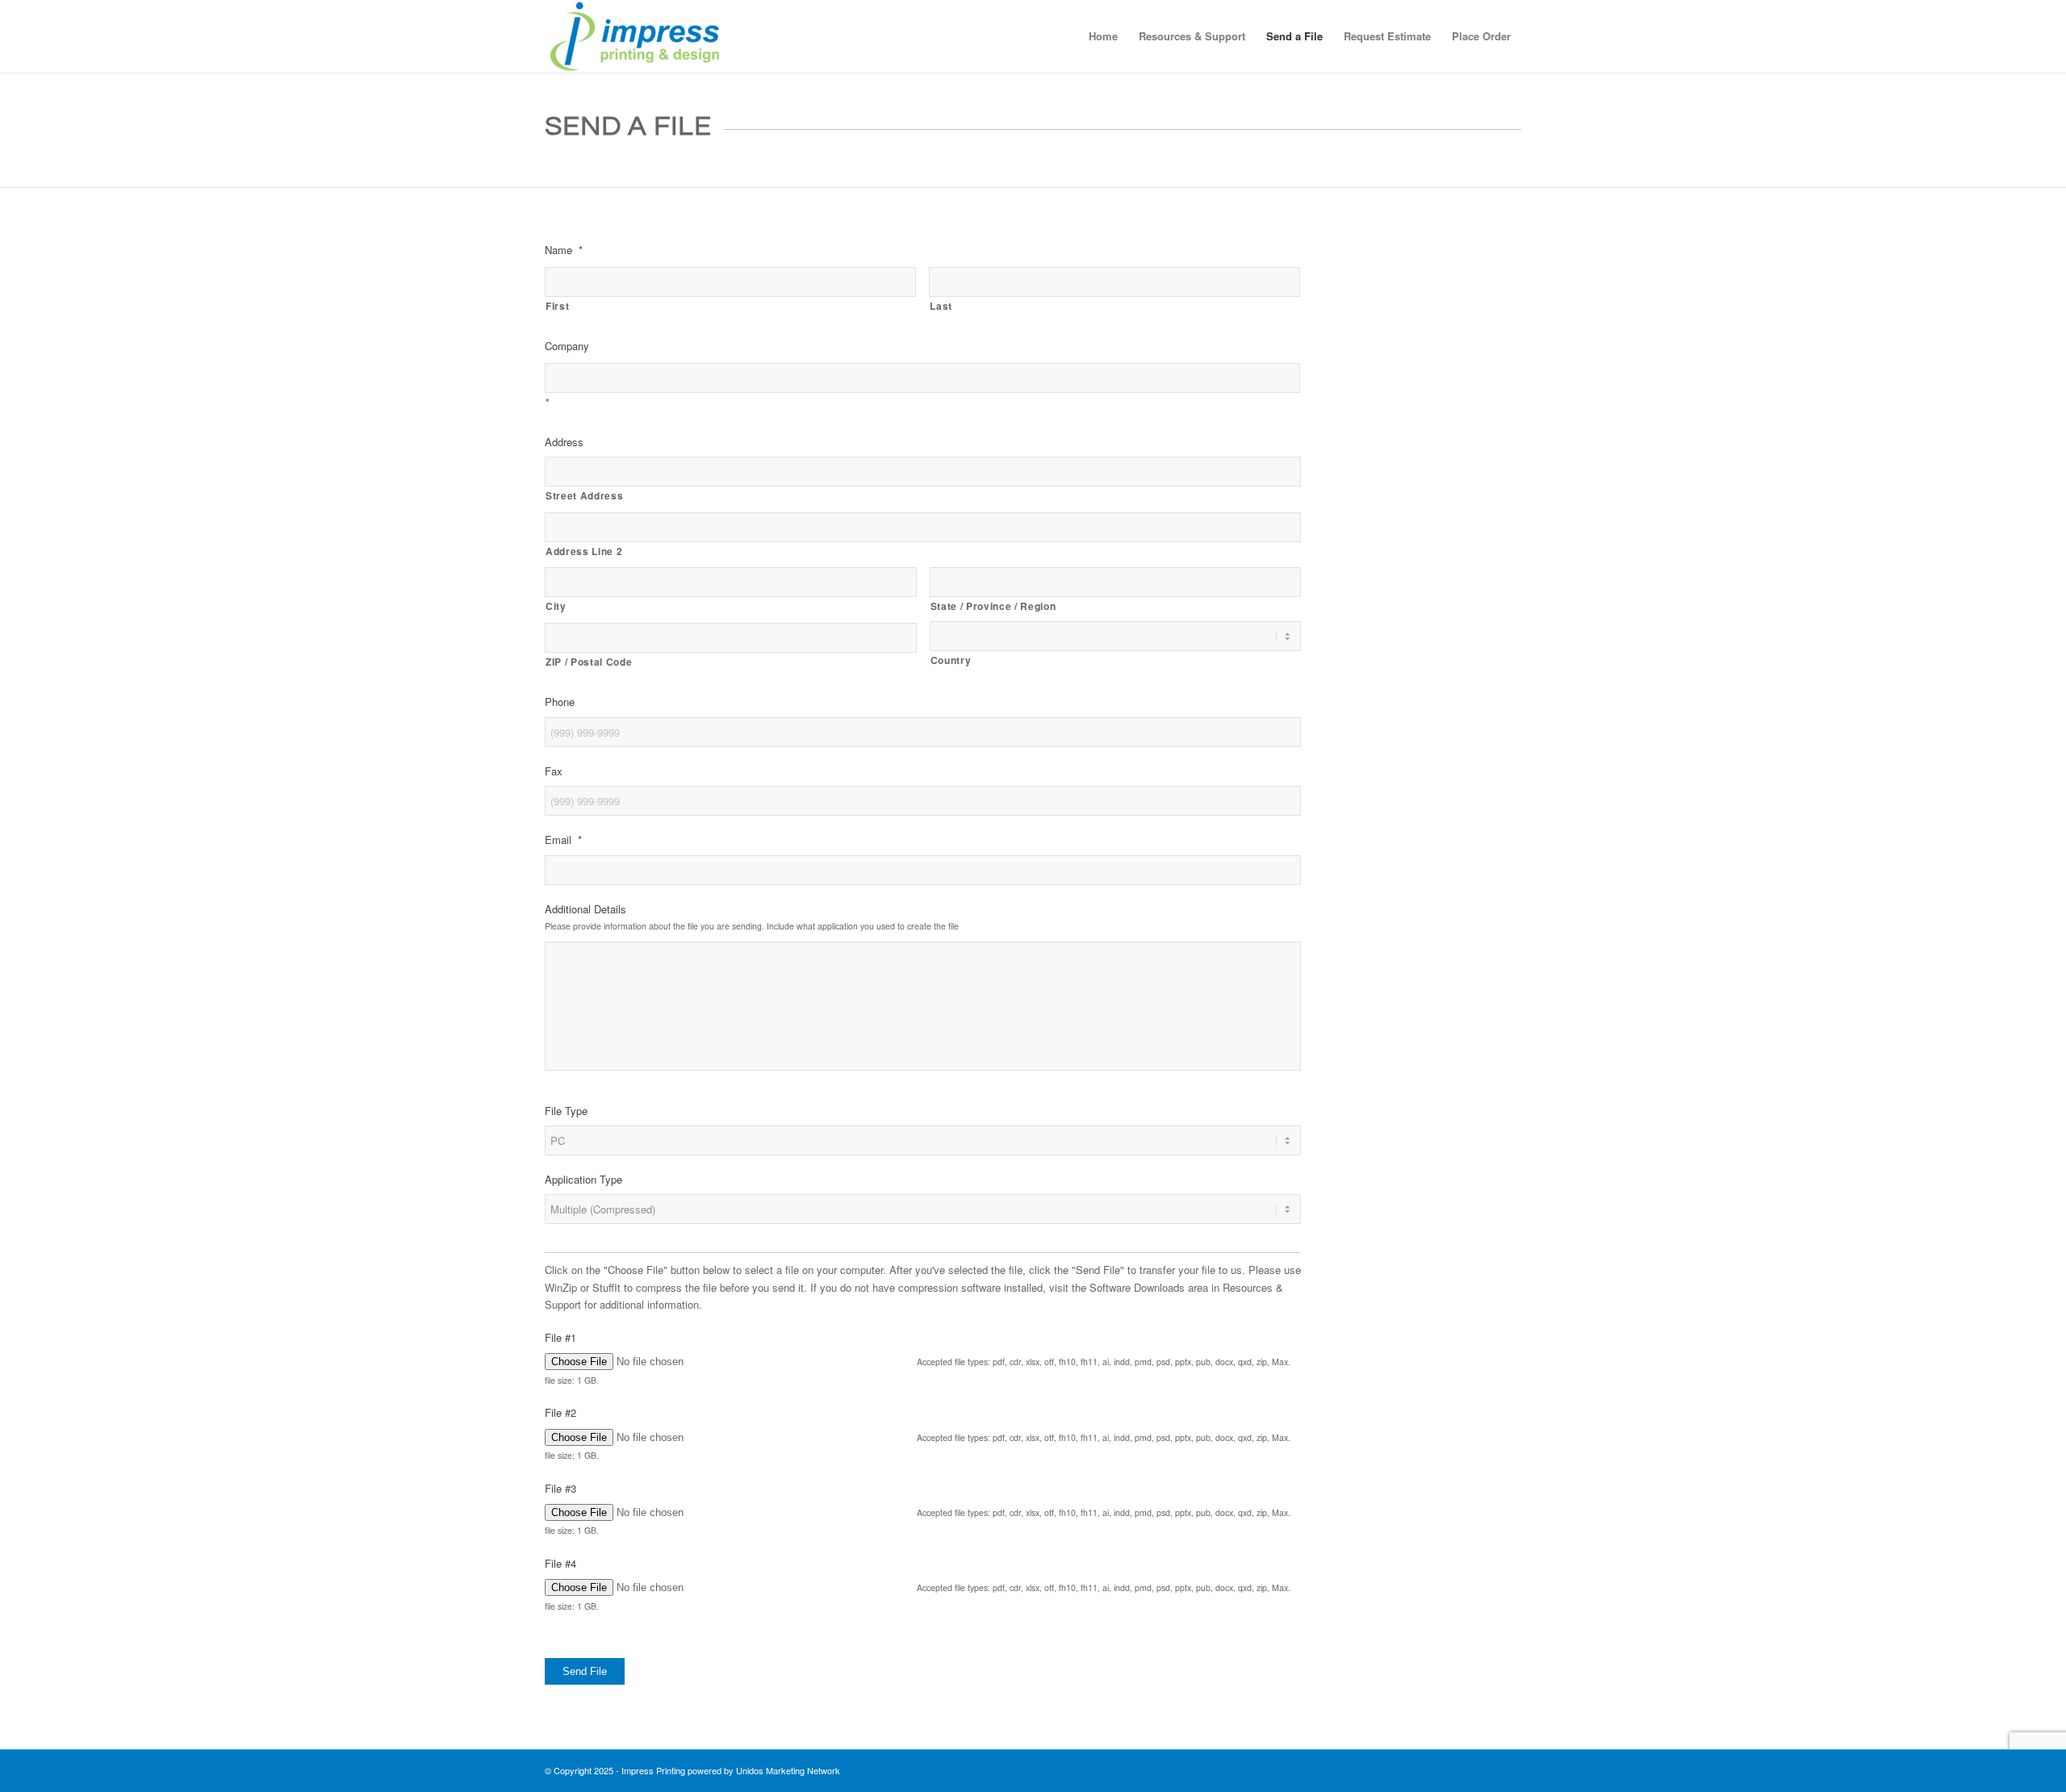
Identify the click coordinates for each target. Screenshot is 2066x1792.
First (557, 306)
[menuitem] (1103, 36)
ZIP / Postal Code (589, 662)
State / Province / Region (993, 606)
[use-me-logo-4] (635, 36)
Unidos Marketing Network (788, 1770)
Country (951, 660)
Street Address (584, 496)
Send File (585, 1671)
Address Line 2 (584, 551)
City (556, 606)
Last (941, 306)
